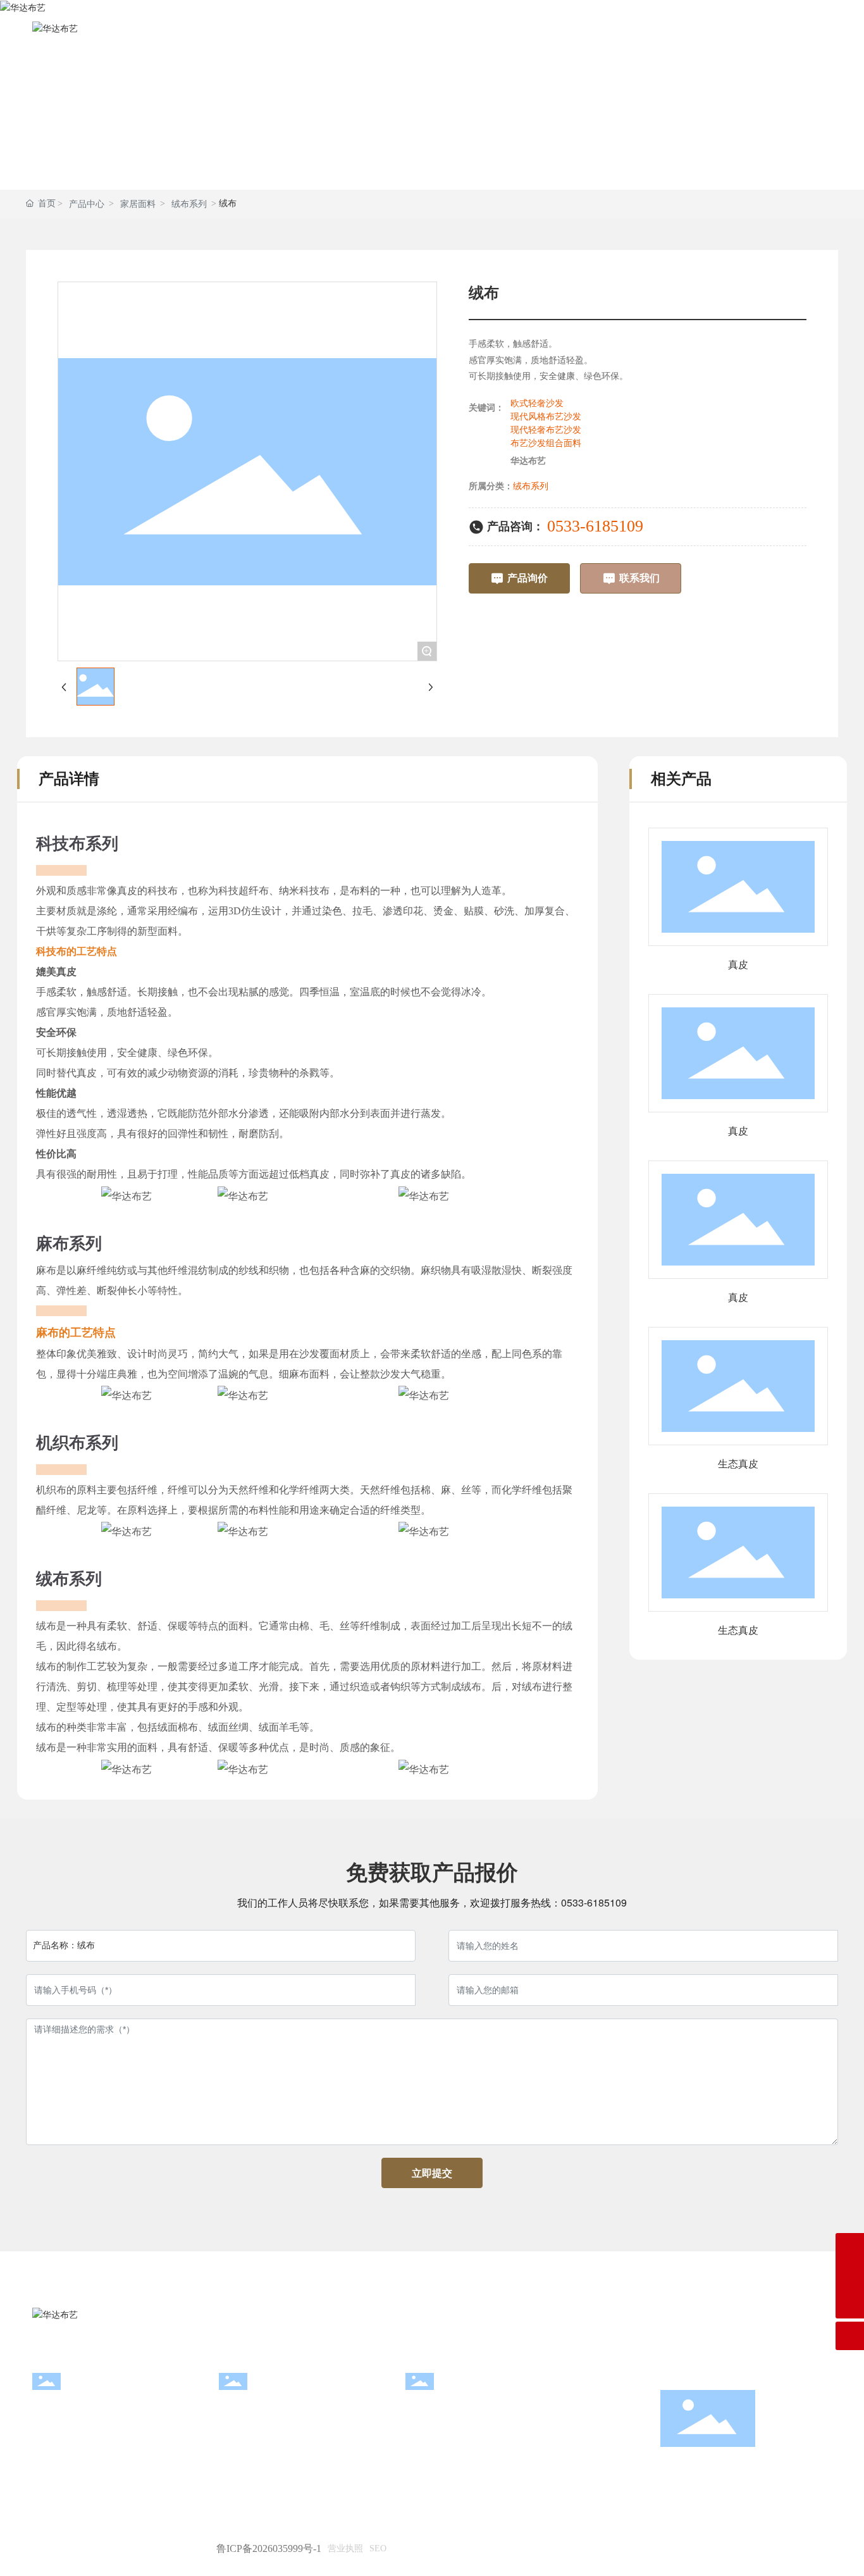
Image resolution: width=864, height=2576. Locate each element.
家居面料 (138, 204)
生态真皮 (738, 1464)
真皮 (738, 965)
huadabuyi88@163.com (279, 2429)
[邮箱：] (850, 2247)
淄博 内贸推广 (799, 2548)
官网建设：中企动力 (715, 2548)
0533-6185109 (595, 526)
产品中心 (87, 204)
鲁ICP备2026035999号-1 (269, 2548)
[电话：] (850, 2276)
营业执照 (345, 2548)
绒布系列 (189, 204)
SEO (378, 2548)
